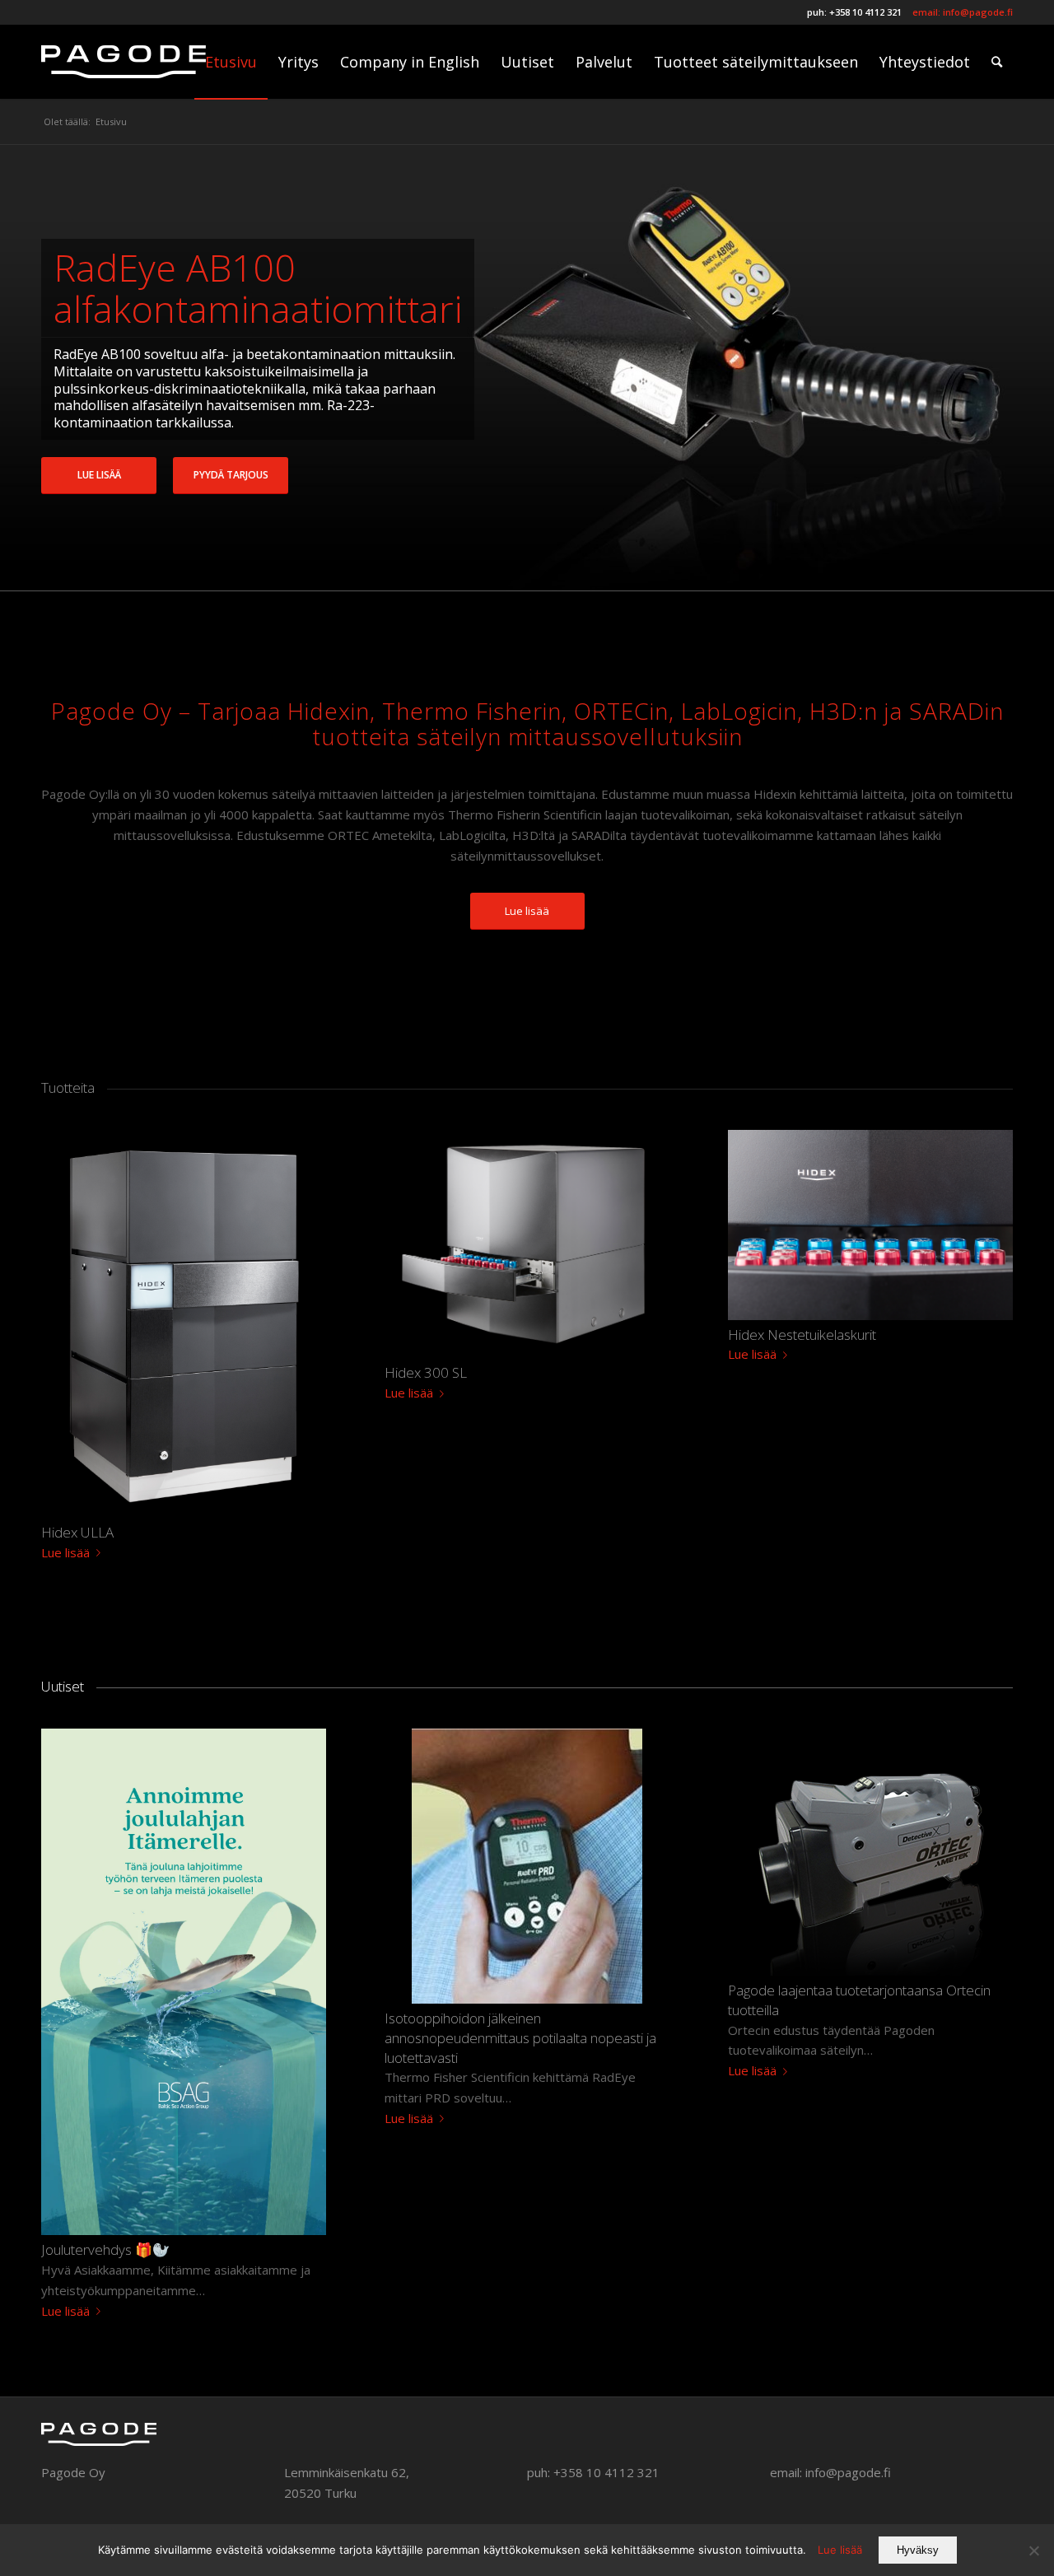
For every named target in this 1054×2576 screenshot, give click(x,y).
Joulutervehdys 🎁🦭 (105, 2249)
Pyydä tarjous (231, 475)
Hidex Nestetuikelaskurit (802, 1335)
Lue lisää (99, 475)
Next (1017, 368)
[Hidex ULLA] (184, 1324)
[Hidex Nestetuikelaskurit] (870, 1225)
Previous (37, 368)
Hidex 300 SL (426, 1372)
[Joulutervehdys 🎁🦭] (184, 1982)
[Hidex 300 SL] (527, 1244)
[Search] (997, 62)
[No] (1033, 2550)
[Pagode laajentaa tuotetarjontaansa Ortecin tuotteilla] (870, 1852)
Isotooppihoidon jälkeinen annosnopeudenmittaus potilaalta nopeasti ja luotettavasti (520, 2038)
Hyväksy (918, 2550)
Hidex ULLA (77, 1532)
